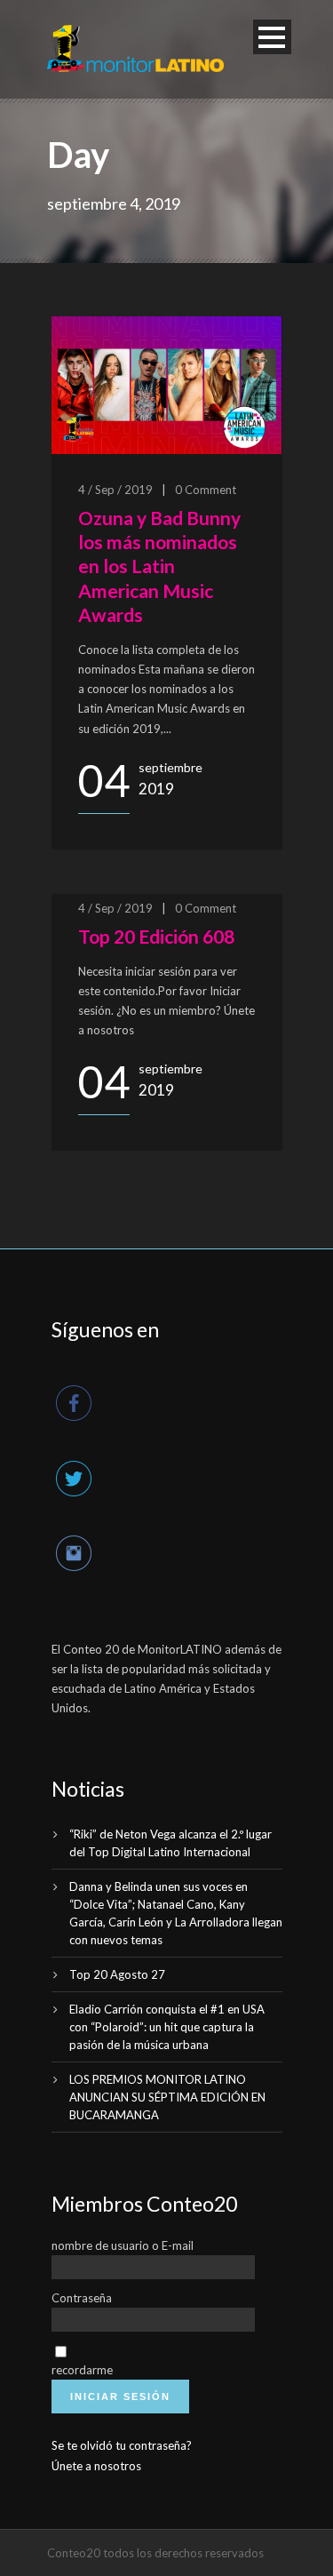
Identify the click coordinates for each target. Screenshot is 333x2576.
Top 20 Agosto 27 (117, 1974)
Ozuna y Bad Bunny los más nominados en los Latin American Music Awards (159, 566)
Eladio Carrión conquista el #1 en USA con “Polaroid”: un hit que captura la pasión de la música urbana (167, 2027)
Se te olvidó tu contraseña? (122, 2445)
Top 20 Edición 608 (156, 936)
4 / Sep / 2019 (115, 490)
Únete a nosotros (96, 2466)
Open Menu (272, 37)
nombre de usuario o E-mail (123, 2245)
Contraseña (82, 2298)
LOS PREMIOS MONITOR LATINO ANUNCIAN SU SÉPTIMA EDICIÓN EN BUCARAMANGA (167, 2097)
